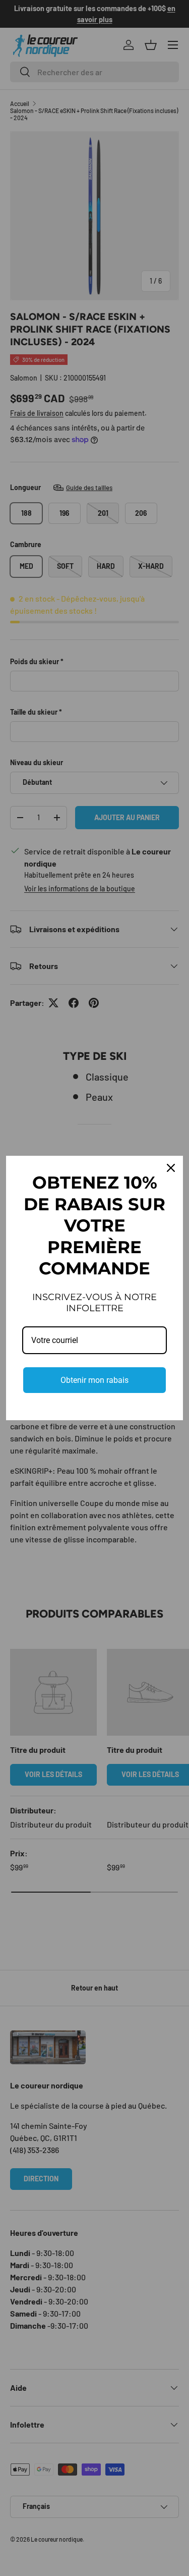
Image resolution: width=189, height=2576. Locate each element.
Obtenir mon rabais (94, 1380)
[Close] (171, 1168)
